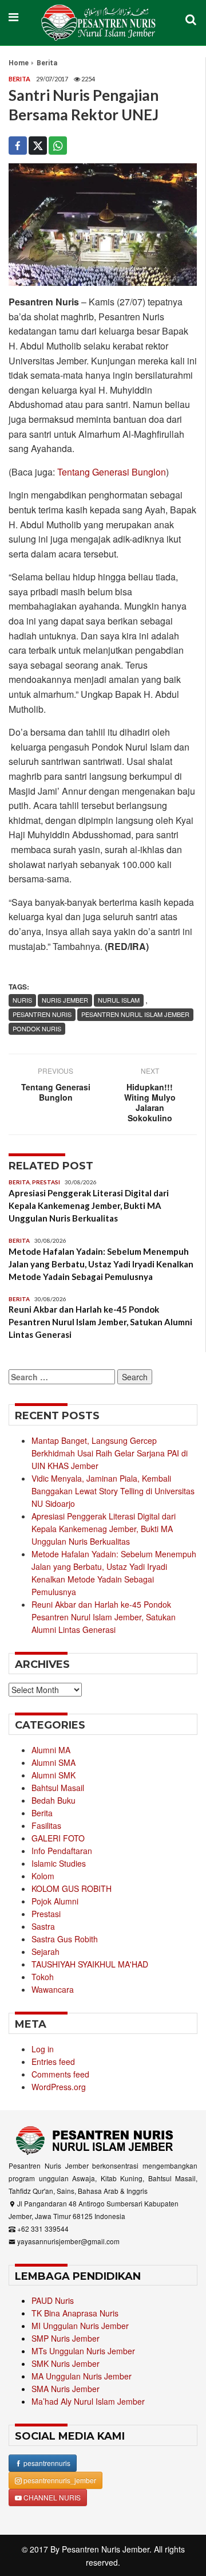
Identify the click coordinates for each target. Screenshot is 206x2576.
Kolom (43, 1876)
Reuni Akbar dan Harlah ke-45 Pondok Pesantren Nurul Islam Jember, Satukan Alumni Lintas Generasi (100, 1322)
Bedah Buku (54, 1800)
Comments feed (60, 2074)
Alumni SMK (54, 1775)
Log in (43, 2049)
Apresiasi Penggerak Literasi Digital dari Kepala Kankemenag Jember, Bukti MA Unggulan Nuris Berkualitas (89, 1205)
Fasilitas (46, 1825)
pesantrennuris (46, 2463)
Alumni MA (51, 1750)
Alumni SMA (54, 1762)
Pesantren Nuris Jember (106, 2549)
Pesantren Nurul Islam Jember (135, 1014)
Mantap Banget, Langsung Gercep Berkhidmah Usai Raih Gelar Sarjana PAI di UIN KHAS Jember (110, 1453)
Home (19, 63)
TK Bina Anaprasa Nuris (75, 2313)
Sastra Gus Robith (65, 1939)
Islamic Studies (59, 1863)
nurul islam (119, 1000)
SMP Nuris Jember (66, 2338)
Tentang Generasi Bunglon (112, 472)
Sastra (43, 1926)
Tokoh (43, 1977)
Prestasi (46, 1182)
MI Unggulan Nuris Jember (80, 2326)
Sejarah (45, 1951)
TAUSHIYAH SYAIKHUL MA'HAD (90, 1964)
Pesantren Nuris (42, 1014)
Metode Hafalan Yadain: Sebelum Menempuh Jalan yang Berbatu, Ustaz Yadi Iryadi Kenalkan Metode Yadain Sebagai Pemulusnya (101, 1264)
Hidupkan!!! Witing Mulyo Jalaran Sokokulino (150, 1102)
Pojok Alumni (55, 1901)
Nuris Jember (65, 1000)
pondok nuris (37, 1028)
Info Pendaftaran (62, 1851)
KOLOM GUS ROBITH (72, 1888)
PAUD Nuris (53, 2300)
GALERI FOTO (58, 1838)
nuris (22, 1000)
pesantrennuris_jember (59, 2480)
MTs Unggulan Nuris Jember (83, 2351)
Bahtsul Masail (58, 1788)
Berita (47, 63)
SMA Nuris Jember (66, 2389)
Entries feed (53, 2061)
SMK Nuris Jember (66, 2363)
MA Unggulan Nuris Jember (82, 2376)
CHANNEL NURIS (51, 2497)
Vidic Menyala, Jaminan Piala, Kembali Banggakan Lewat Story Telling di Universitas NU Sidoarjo (113, 1491)
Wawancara (53, 1989)
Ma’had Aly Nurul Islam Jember (88, 2401)
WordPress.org (59, 2087)
